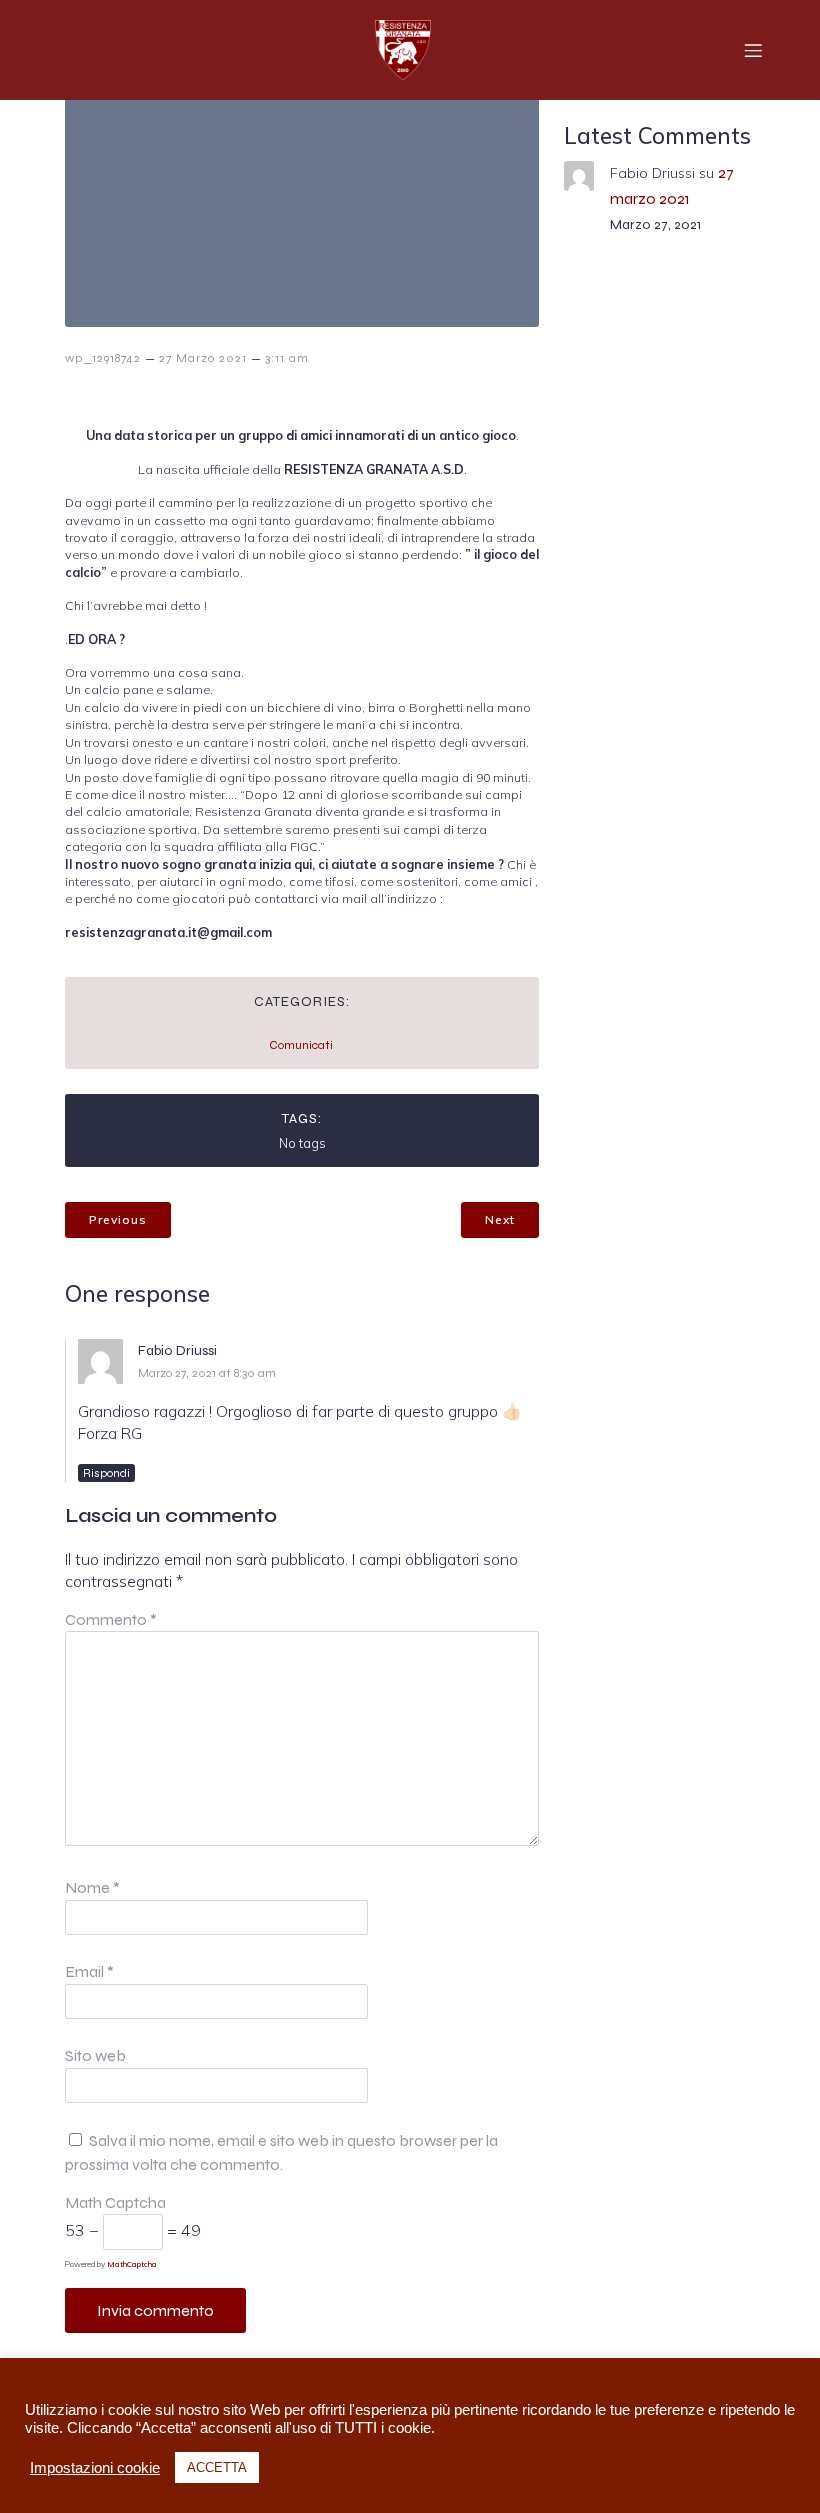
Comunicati (301, 1045)
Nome (92, 1887)
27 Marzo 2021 (203, 358)
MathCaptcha (132, 2264)
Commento (111, 1619)
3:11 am (287, 358)
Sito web (95, 2055)
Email (89, 1971)
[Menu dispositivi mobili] (753, 50)
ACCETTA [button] (217, 2467)
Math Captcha (115, 2202)
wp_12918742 (103, 358)
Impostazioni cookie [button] (95, 2468)
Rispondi (106, 1473)
